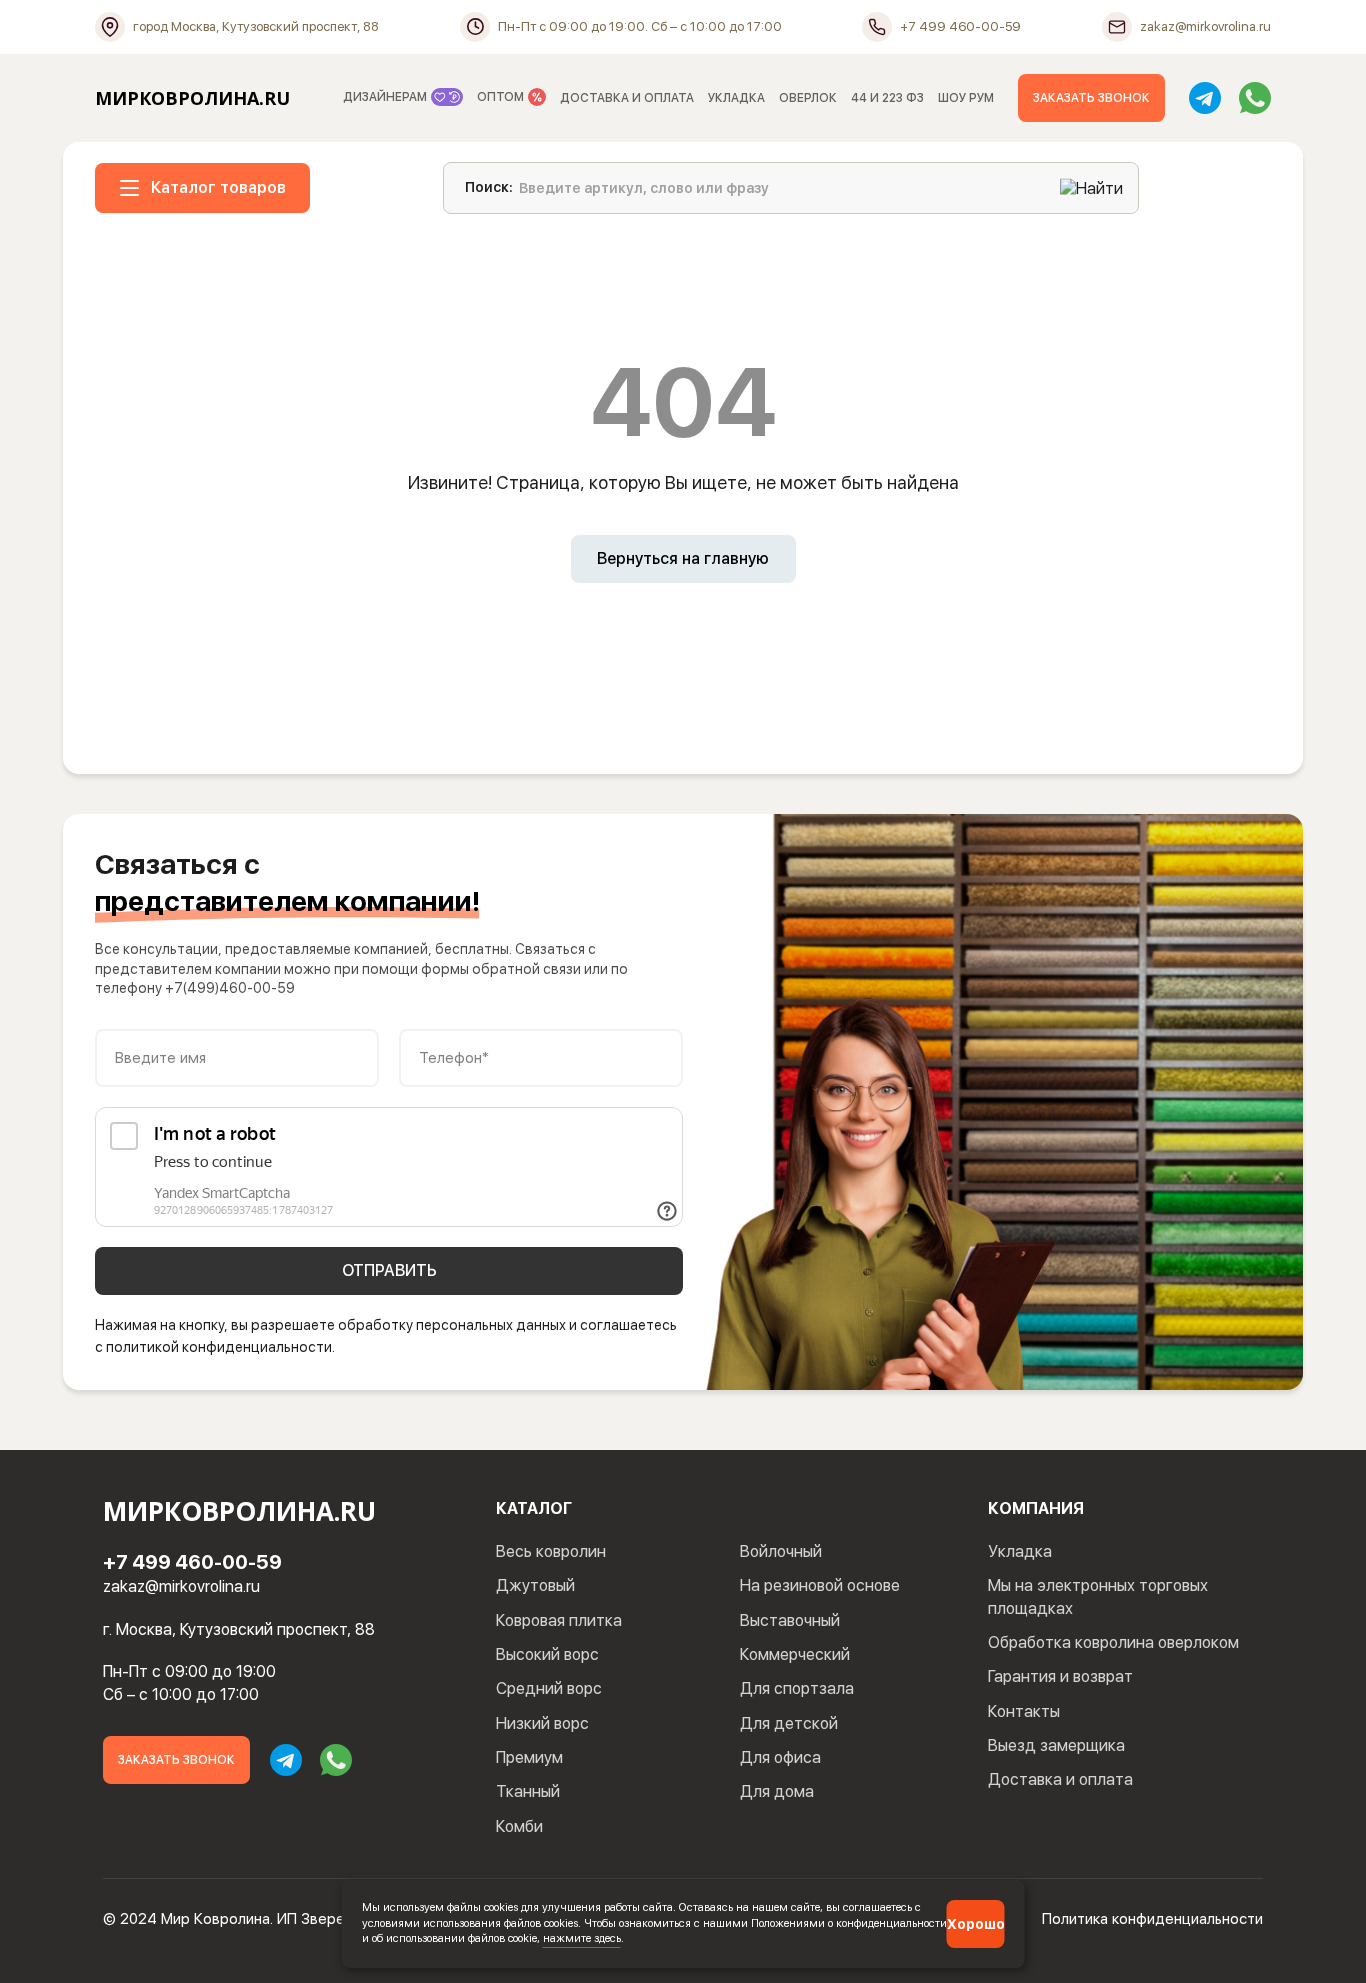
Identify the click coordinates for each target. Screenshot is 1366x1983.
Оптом (502, 97)
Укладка (1020, 1551)
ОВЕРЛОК (808, 98)
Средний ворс (549, 1688)
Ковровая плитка (559, 1620)
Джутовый (535, 1585)
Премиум (529, 1757)
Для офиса (780, 1757)
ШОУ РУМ (966, 98)
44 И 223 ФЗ (887, 98)
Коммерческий (795, 1654)
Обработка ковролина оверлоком (1113, 1642)
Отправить (389, 1270)
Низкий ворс (542, 1723)
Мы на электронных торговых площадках (1098, 1596)
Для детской (789, 1723)
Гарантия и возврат (1060, 1676)
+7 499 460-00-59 (192, 1562)
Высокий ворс (547, 1654)
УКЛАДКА (736, 98)
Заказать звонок (1091, 98)
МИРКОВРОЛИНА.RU (192, 98)
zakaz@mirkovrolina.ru (181, 1586)
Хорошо (976, 1924)
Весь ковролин (551, 1551)
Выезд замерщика (1056, 1745)
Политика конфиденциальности (1152, 1919)
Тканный (528, 1791)
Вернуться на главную (683, 558)
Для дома (777, 1791)
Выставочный (790, 1620)
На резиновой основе (820, 1585)
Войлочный (781, 1551)
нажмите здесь (582, 1938)
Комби (519, 1826)
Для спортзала (797, 1688)
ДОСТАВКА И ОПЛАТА (627, 98)
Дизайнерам (386, 97)
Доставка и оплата (1060, 1779)
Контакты (1024, 1711)
